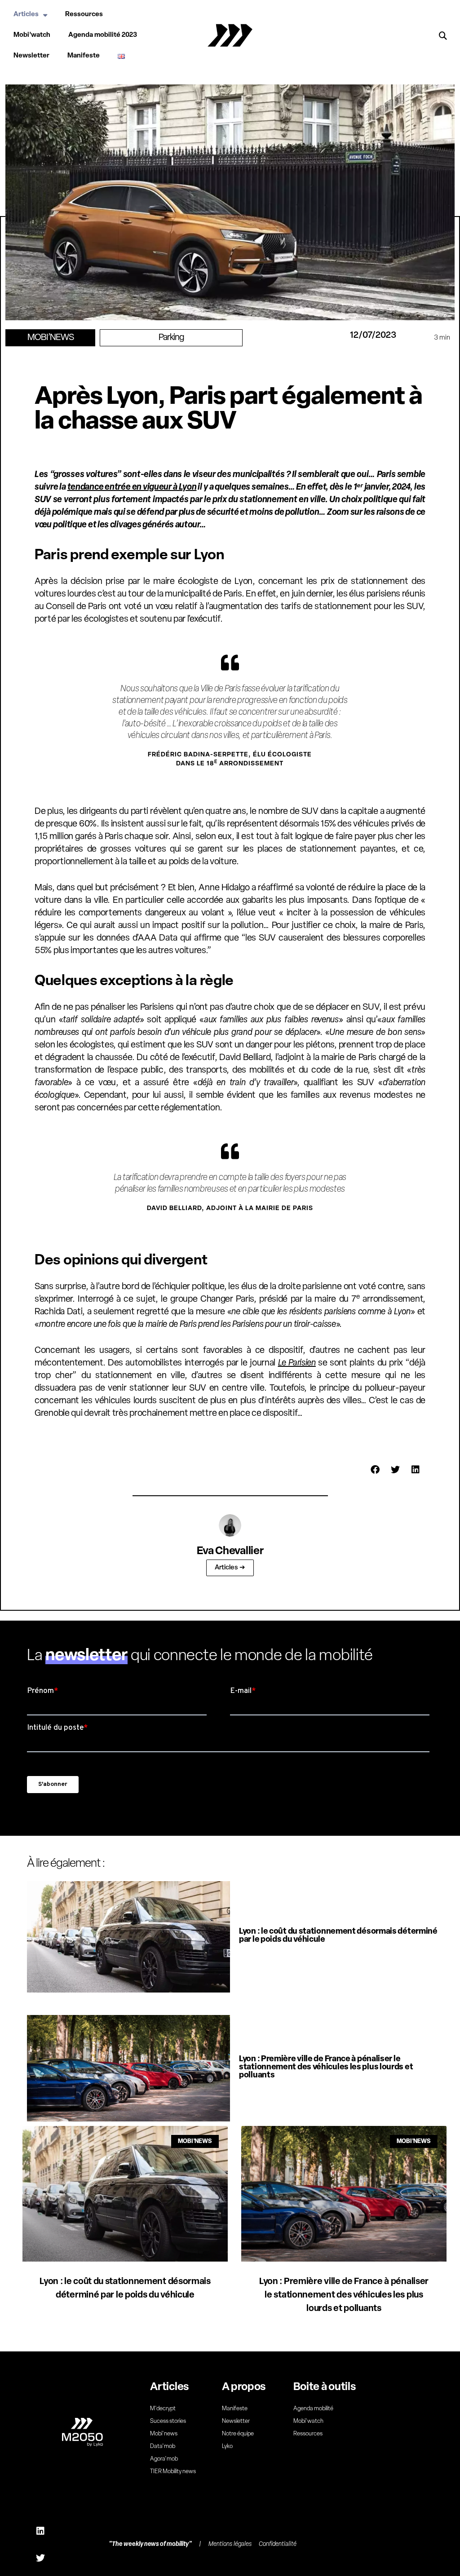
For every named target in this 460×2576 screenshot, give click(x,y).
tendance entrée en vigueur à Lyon (132, 487)
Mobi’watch (32, 35)
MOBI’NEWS (51, 338)
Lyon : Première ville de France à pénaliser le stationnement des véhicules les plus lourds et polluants (326, 2068)
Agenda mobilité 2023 (103, 35)
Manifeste (84, 56)
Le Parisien (297, 1363)
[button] (443, 36)
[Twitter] (40, 2558)
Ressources (84, 15)
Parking (171, 338)
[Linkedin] (40, 2531)
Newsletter (31, 56)
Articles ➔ (230, 1568)
